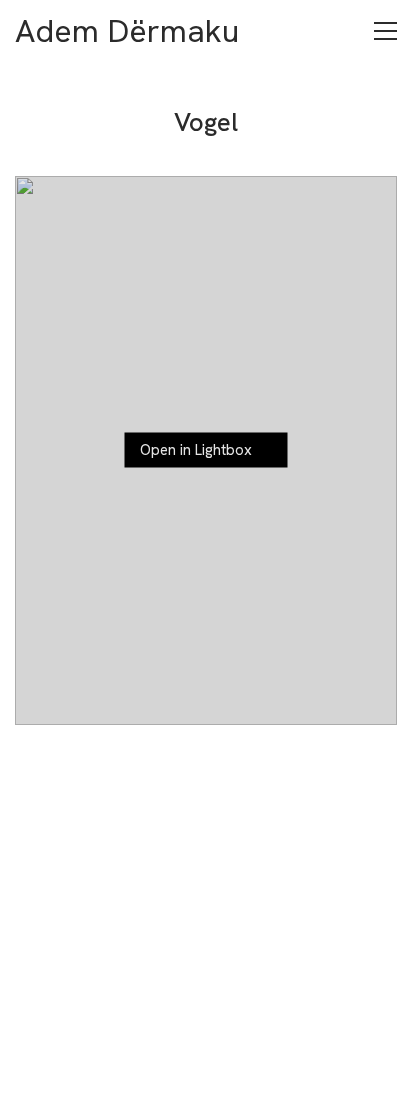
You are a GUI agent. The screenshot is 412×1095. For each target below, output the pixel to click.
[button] (385, 31)
